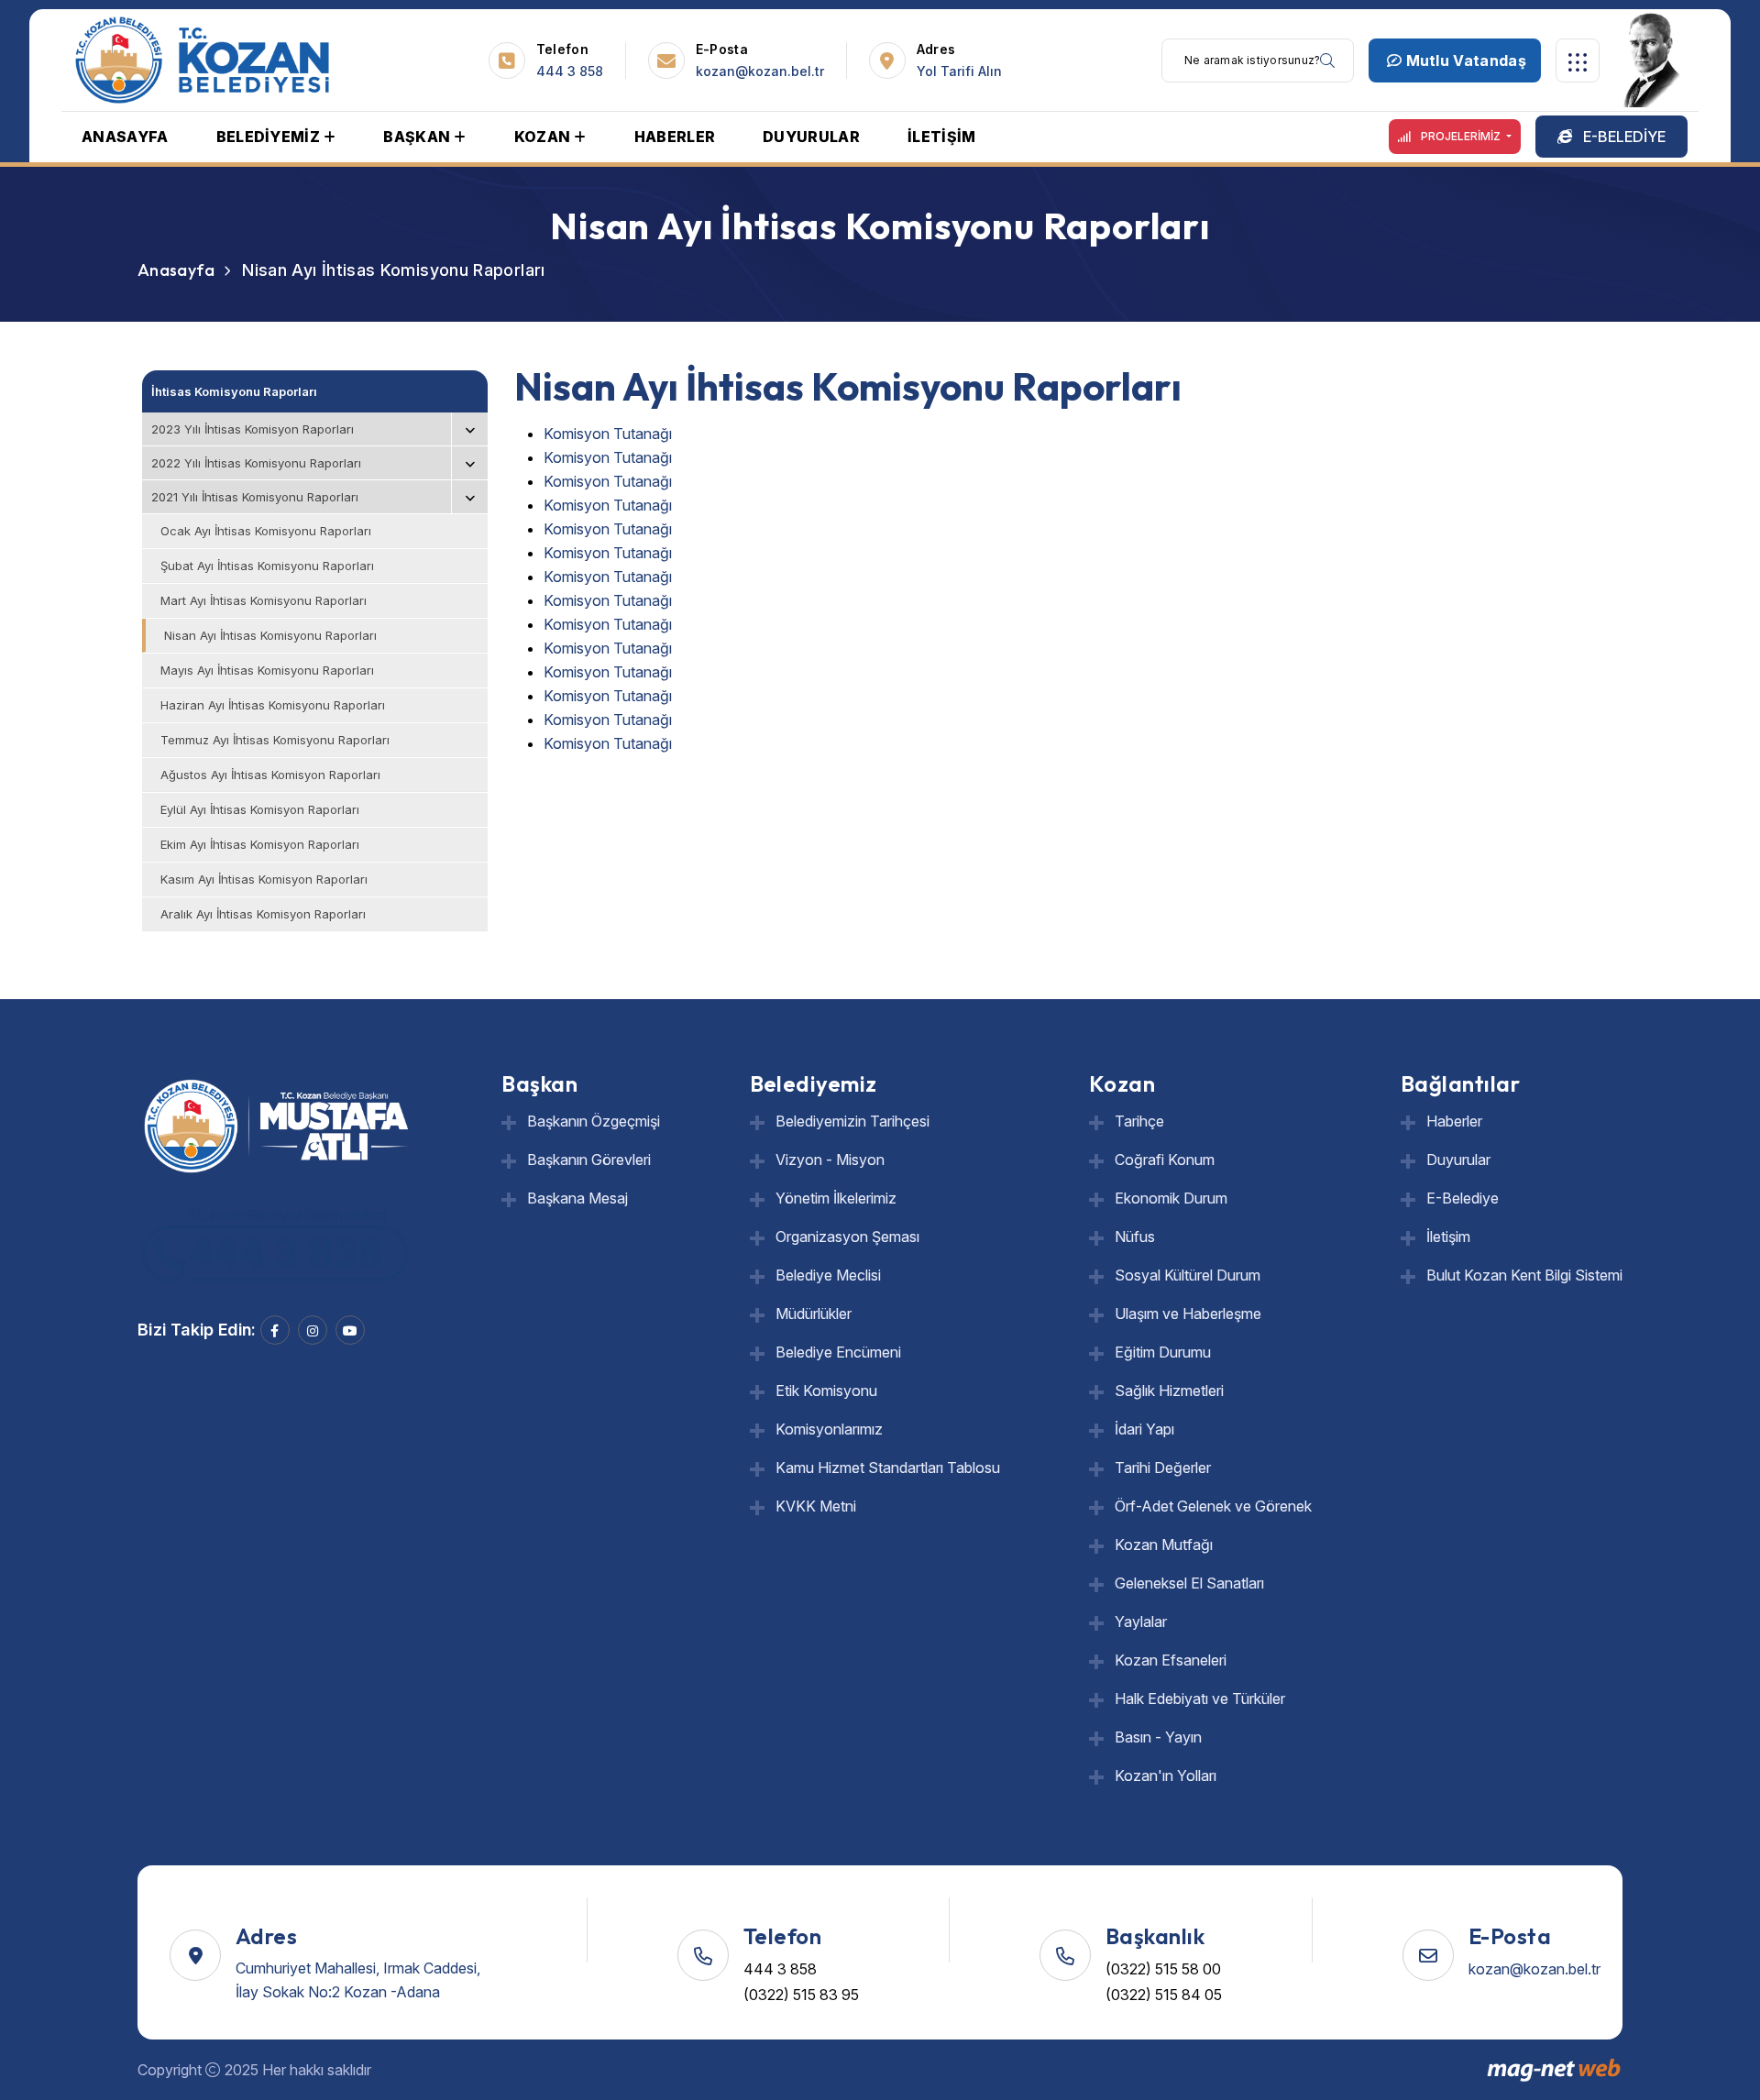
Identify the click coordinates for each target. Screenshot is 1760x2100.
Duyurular (1458, 1160)
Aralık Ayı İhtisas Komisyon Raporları (263, 914)
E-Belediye (1463, 1198)
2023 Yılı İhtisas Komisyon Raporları (253, 429)
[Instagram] (313, 1330)
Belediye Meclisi (828, 1275)
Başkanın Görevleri (589, 1160)
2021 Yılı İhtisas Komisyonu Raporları (255, 497)
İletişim (1448, 1237)
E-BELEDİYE (1622, 137)
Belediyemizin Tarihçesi (852, 1121)
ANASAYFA (125, 137)
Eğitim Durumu (1163, 1352)
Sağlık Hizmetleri (1169, 1391)
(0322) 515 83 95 (801, 1995)
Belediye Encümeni (838, 1352)
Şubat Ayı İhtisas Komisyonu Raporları (267, 566)
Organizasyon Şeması (847, 1237)
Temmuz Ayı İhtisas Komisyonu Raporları (275, 740)
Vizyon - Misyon (830, 1160)
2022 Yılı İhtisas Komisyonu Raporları (256, 463)
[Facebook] (275, 1330)
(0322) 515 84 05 (1164, 1995)
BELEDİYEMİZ (269, 137)
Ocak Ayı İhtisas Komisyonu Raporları (266, 531)
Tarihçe (1139, 1121)
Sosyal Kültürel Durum (1188, 1275)
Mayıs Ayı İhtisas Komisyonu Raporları (267, 670)
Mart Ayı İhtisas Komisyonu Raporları (264, 600)
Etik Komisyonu (826, 1391)
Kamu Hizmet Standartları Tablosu (888, 1468)
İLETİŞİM (942, 137)
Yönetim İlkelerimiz (836, 1198)
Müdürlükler (814, 1314)
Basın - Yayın (1158, 1737)
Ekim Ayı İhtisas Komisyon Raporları (260, 844)
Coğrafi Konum (1165, 1160)
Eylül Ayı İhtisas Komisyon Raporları (260, 809)
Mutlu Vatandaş (1464, 60)
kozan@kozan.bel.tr (760, 71)
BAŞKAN (417, 137)
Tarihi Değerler (1163, 1468)
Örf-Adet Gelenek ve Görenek (1213, 1506)
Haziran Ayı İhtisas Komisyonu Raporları (273, 705)
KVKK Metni (816, 1506)
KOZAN (543, 137)
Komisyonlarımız (829, 1429)
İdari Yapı (1144, 1429)
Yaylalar (1141, 1622)
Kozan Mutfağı (1164, 1545)
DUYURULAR (811, 137)
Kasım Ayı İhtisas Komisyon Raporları (264, 879)
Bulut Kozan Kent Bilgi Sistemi (1524, 1275)
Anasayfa (176, 270)
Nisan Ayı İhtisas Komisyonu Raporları (270, 635)
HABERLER (675, 137)
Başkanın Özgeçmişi (594, 1121)
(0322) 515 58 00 (1163, 1969)
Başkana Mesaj (577, 1198)
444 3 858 (570, 71)
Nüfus (1135, 1237)
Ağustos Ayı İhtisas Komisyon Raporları (270, 775)
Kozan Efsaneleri (1171, 1660)
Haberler (1454, 1121)
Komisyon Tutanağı (608, 434)
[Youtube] (350, 1330)
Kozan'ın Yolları (1166, 1776)
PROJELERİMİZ (1461, 136)
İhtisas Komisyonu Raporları (234, 391)
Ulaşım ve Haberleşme (1188, 1314)
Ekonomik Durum (1171, 1198)
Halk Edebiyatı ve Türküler (1200, 1699)
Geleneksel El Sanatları (1189, 1583)
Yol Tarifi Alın (959, 71)
